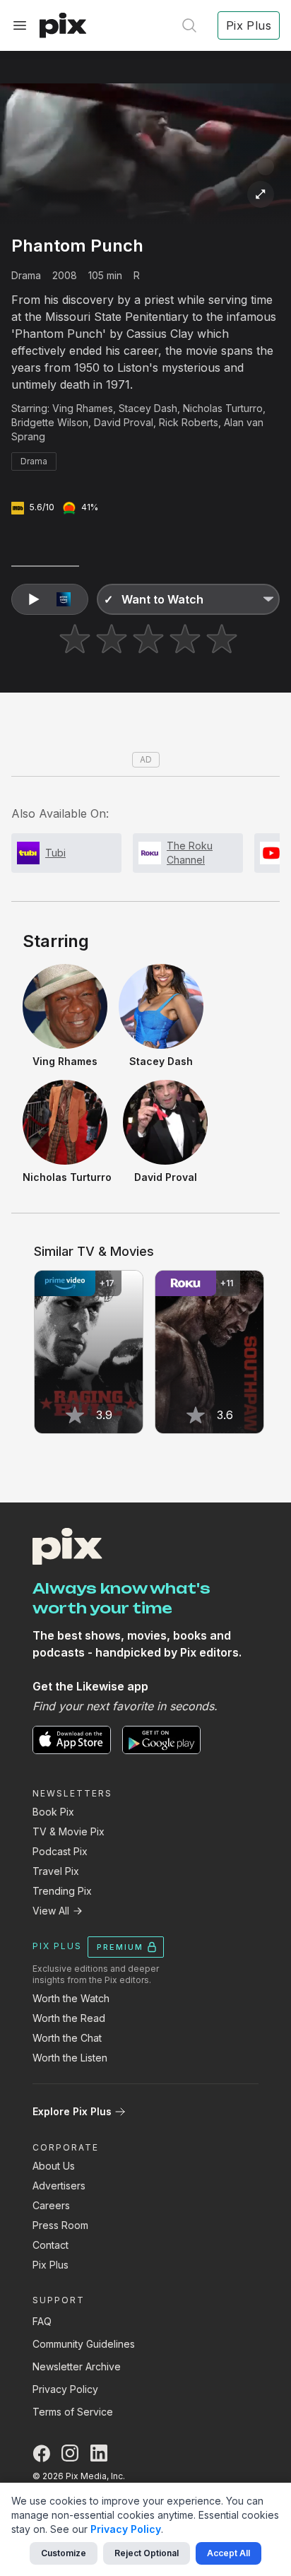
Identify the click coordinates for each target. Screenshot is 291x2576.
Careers (51, 2205)
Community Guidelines (84, 2344)
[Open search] (189, 25)
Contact (51, 2245)
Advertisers (59, 2186)
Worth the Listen (70, 2058)
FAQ (42, 2321)
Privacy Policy (65, 2389)
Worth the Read (69, 2018)
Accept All (228, 2553)
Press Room (60, 2225)
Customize (64, 2553)
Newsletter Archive (77, 2366)
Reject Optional (147, 2553)
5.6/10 (42, 507)
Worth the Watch (71, 1998)
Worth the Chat (67, 2038)
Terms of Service (73, 2412)
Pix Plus (51, 2265)
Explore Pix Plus (72, 2111)
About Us (54, 2166)
